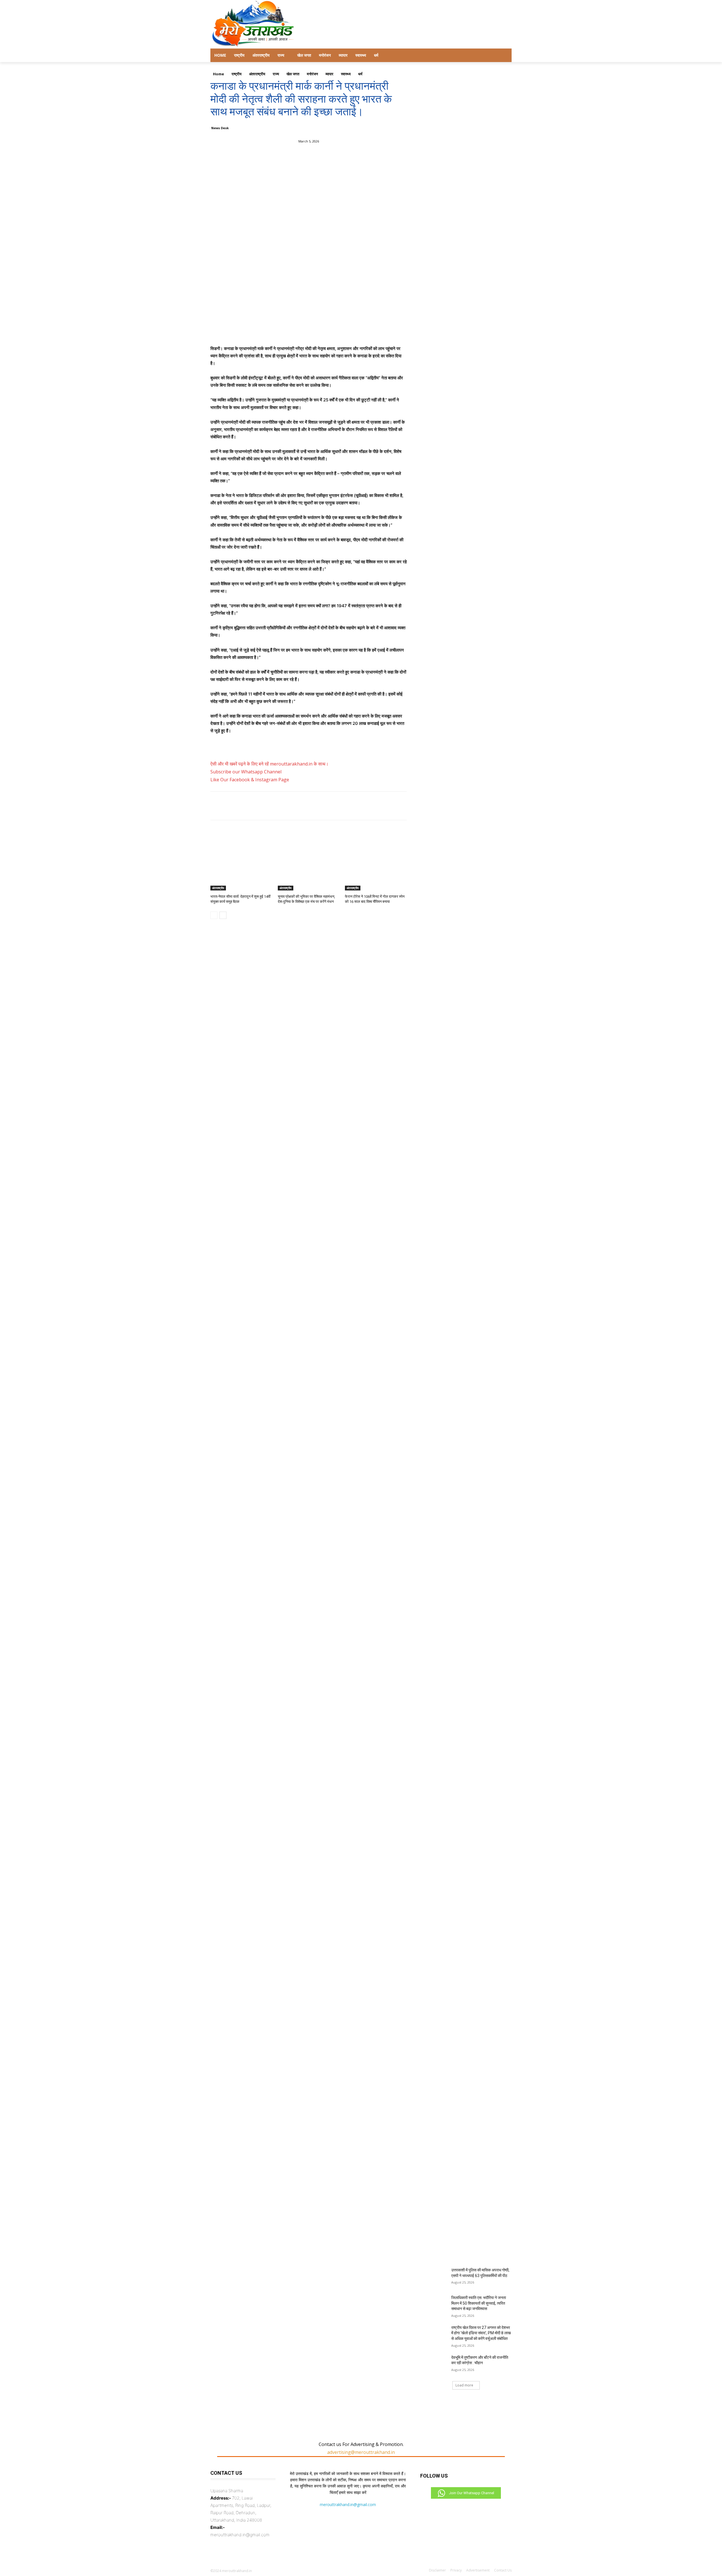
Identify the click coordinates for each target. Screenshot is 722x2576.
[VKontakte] (481, 2506)
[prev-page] (214, 915)
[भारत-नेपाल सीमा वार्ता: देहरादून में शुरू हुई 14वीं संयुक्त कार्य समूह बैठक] (241, 869)
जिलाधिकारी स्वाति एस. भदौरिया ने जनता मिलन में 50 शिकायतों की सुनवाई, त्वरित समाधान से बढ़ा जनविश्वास (479, 2303)
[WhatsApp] (321, 156)
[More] (334, 156)
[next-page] (223, 915)
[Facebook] (282, 156)
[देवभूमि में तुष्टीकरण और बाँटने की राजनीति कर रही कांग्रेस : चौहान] (434, 2364)
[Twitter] (295, 156)
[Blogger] (426, 2506)
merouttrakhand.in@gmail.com (348, 2504)
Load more (464, 2385)
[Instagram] (467, 2506)
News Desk (220, 128)
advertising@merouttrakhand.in (361, 2452)
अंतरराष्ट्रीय (218, 888)
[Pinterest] (308, 156)
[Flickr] (453, 2506)
